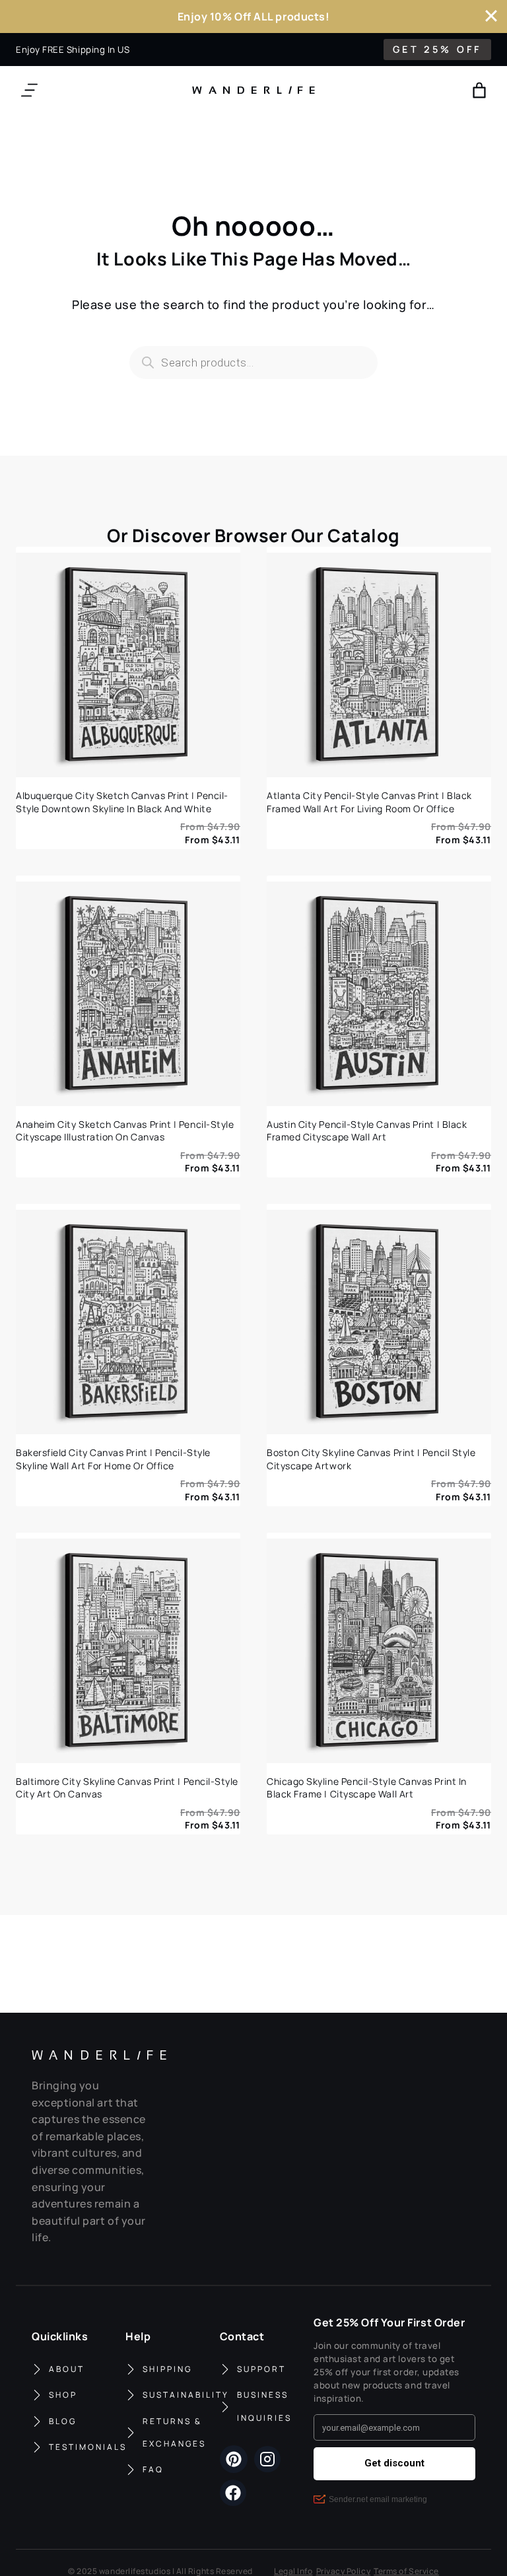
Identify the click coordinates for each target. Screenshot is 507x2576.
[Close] (491, 16)
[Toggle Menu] (29, 90)
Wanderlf (251, 90)
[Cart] (479, 90)
